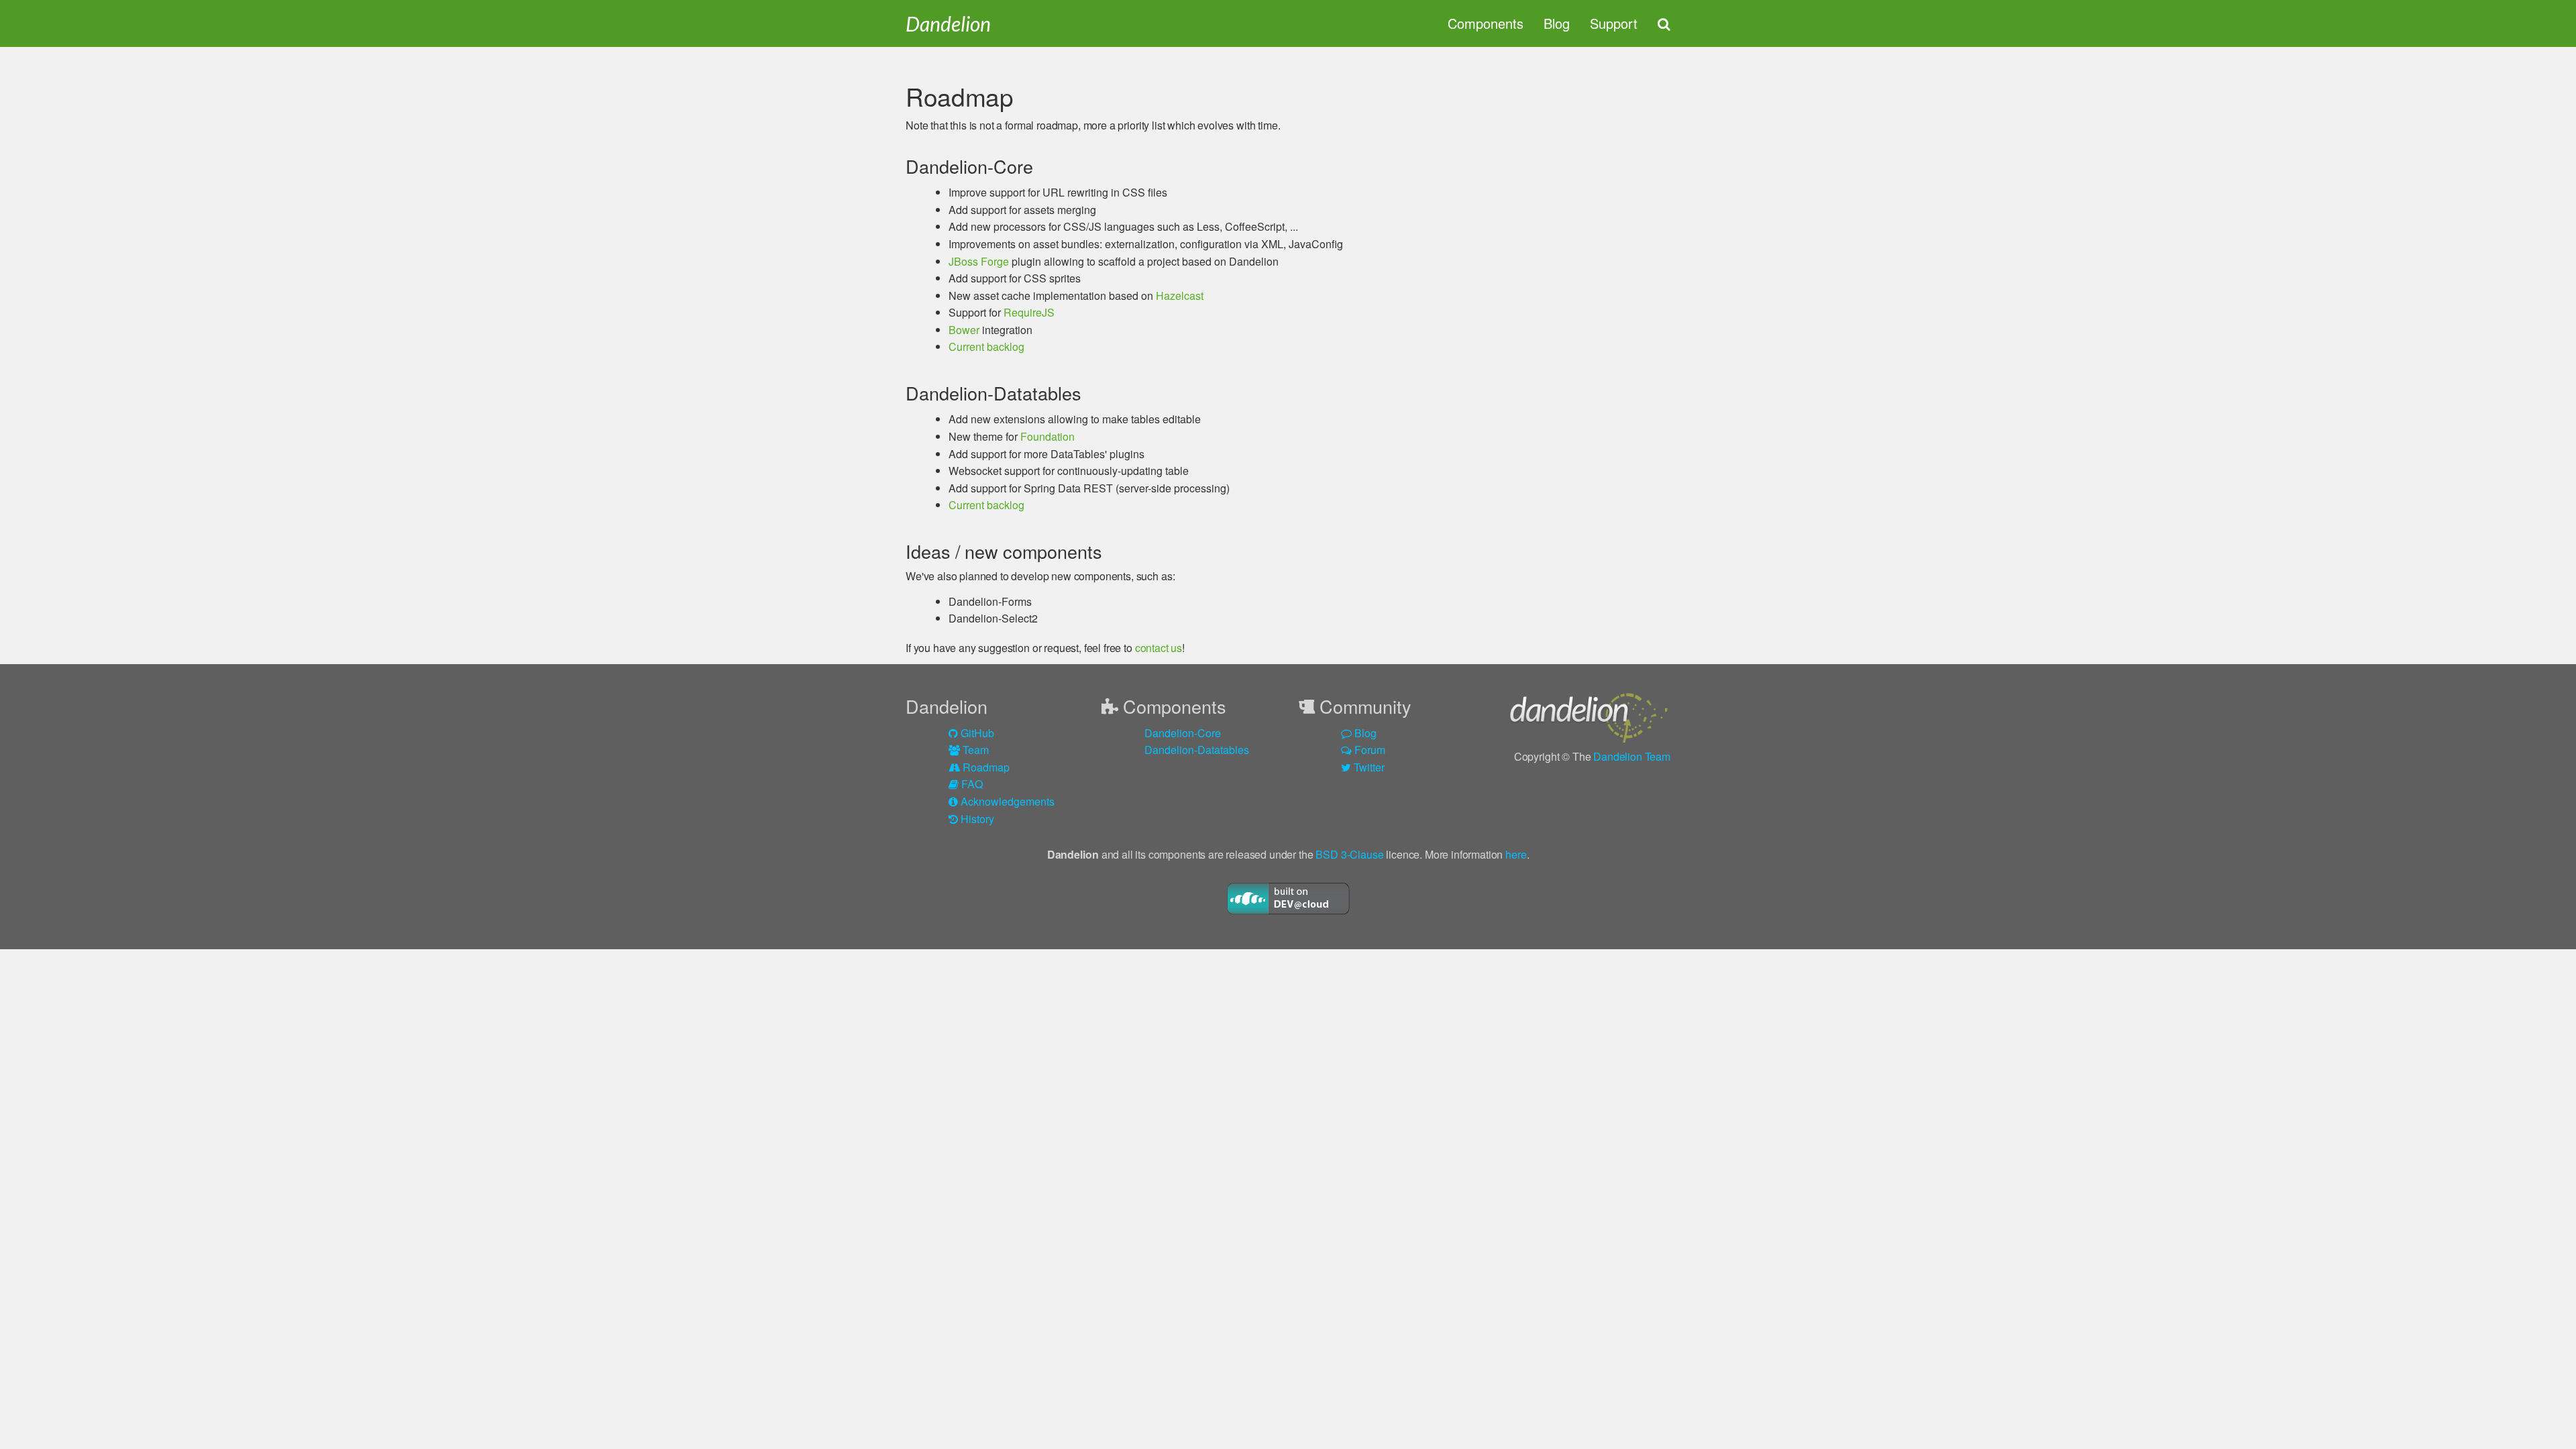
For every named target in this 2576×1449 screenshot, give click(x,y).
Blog (1557, 23)
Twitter (1368, 767)
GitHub (976, 733)
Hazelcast (1180, 296)
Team (974, 750)
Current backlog (986, 346)
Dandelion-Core (1183, 733)
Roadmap (985, 767)
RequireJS (1029, 312)
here (1516, 854)
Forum (1368, 750)
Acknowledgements (1006, 801)
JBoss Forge (979, 261)
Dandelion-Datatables (1197, 750)
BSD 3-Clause (1349, 854)
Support (1614, 23)
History (976, 819)
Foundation (1048, 436)
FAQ (971, 784)
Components (1486, 23)
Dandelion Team (1632, 756)
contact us (1159, 648)
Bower (964, 330)
